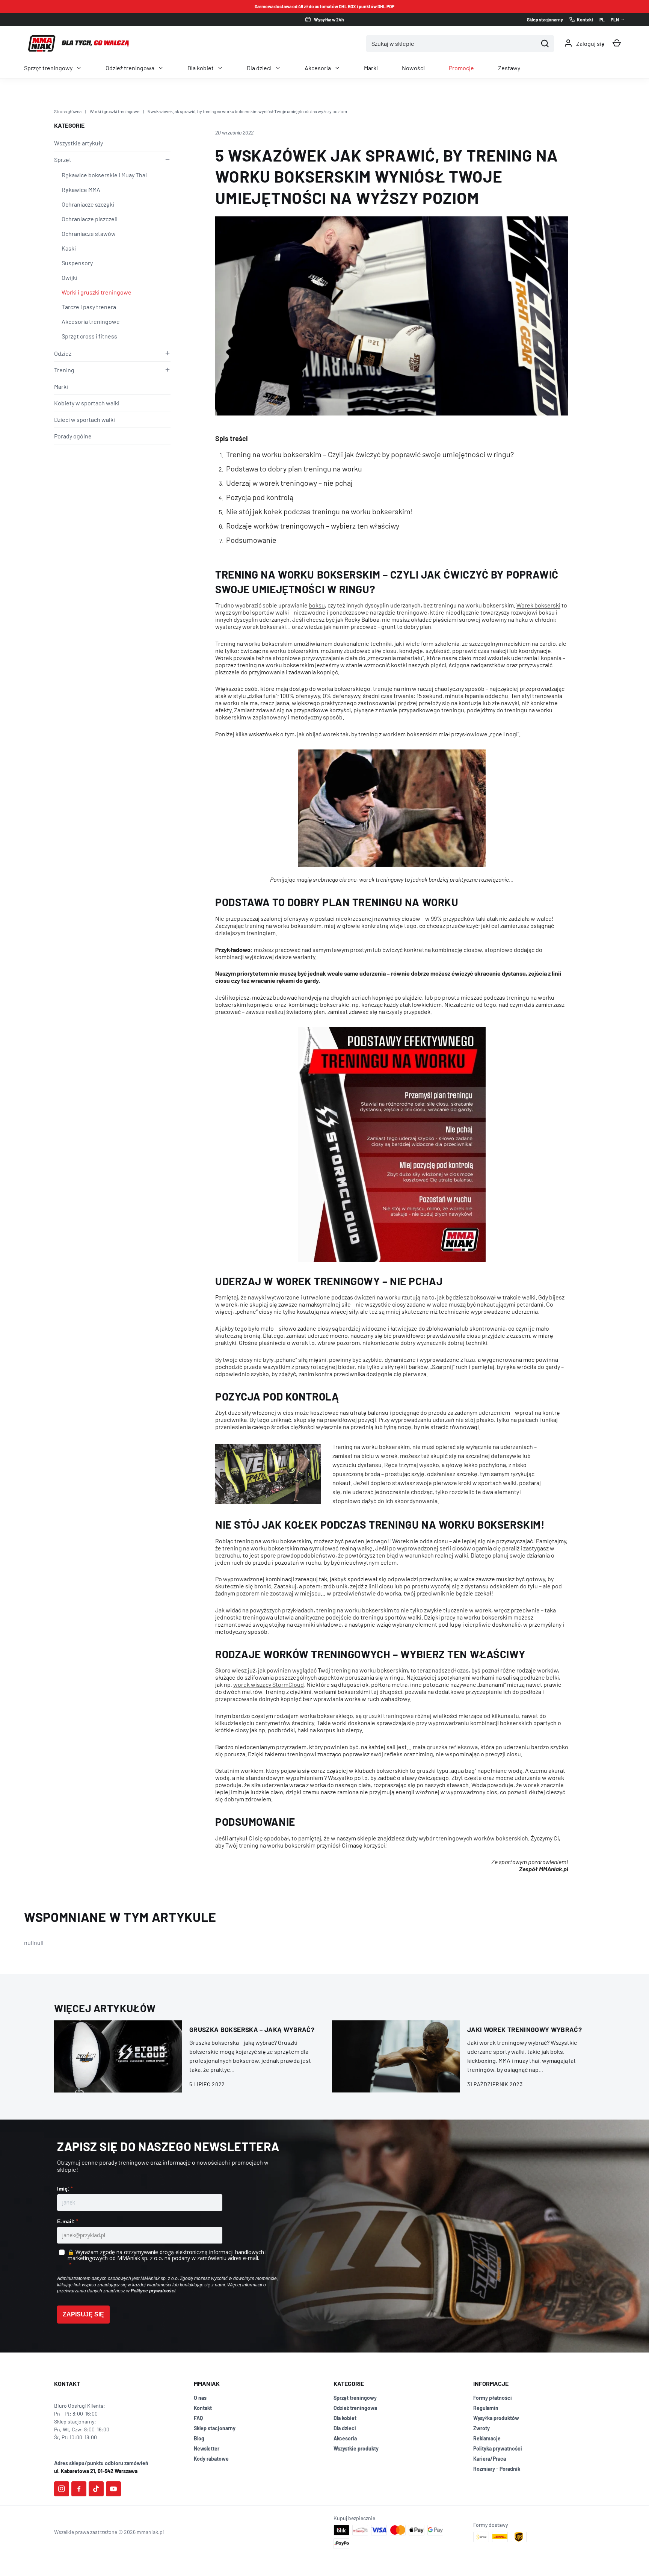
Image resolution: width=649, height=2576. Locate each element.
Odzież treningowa (130, 68)
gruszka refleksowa (452, 1747)
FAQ (198, 2418)
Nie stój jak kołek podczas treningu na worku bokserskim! (319, 511)
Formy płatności (493, 2398)
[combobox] (452, 44)
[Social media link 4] (113, 2489)
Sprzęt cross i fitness (89, 336)
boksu (317, 605)
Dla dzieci (259, 68)
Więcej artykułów (105, 2008)
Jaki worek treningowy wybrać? (524, 2029)
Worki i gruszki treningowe (115, 111)
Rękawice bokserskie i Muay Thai (104, 175)
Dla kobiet (201, 68)
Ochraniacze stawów (89, 233)
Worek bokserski (538, 605)
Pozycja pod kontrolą (260, 497)
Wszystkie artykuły (78, 143)
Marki (371, 68)
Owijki (69, 277)
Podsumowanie (251, 540)
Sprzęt (63, 159)
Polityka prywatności (498, 2448)
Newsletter (207, 2448)
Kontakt (203, 2408)
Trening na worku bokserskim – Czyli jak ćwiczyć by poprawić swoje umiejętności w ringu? (370, 454)
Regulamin (486, 2408)
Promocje (461, 68)
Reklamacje (487, 2438)
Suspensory (77, 263)
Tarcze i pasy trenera (89, 307)
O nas (200, 2398)
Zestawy (509, 68)
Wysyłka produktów (496, 2418)
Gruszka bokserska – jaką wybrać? (252, 2029)
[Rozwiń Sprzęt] (166, 159)
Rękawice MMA (81, 190)
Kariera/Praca (490, 2459)
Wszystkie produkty (356, 2448)
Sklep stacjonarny (215, 2428)
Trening (64, 370)
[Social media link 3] (96, 2489)
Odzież (63, 353)
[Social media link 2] (79, 2489)
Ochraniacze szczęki (88, 204)
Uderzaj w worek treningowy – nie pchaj (289, 483)
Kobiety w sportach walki (87, 403)
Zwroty (481, 2428)
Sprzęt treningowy (48, 68)
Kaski (69, 248)
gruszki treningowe (388, 1716)
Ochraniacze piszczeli (90, 219)
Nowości (413, 68)
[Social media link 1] (62, 2489)
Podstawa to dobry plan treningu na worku (294, 468)
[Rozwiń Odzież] (166, 353)
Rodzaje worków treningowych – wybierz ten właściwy (313, 526)
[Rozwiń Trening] (166, 370)
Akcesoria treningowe (91, 321)
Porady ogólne (73, 436)
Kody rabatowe (211, 2459)
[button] (617, 43)
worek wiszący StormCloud (269, 1684)
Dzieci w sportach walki (85, 419)
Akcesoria (318, 68)
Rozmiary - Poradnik (497, 2469)
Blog (199, 2438)
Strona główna (68, 111)
